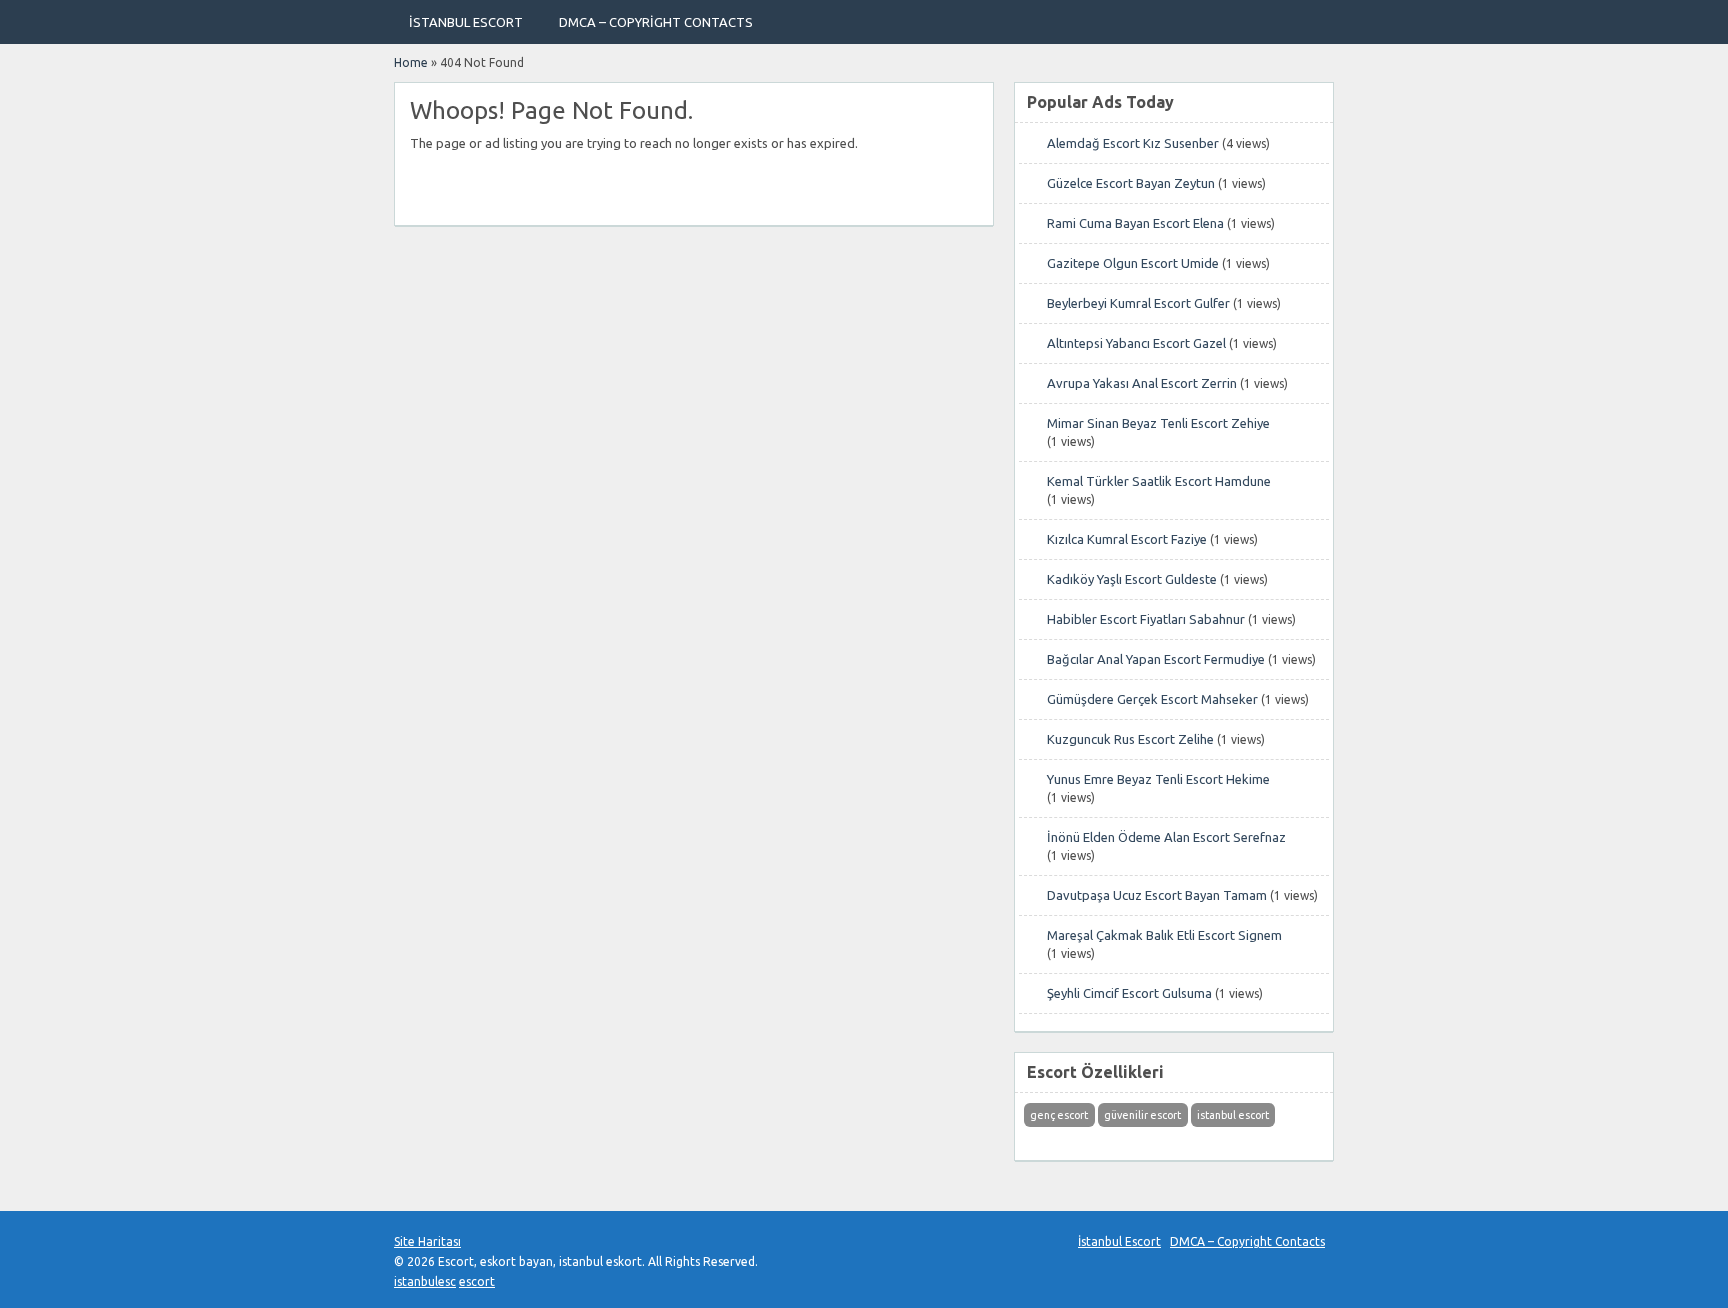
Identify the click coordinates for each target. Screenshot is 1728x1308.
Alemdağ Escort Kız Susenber (1133, 143)
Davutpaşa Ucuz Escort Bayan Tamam (1157, 895)
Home (411, 62)
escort (477, 1281)
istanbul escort (1233, 1115)
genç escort (1059, 1115)
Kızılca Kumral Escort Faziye (1127, 539)
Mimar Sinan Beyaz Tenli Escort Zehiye (1158, 423)
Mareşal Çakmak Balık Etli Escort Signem (1164, 935)
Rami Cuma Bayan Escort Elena (1135, 223)
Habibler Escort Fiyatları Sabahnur (1146, 619)
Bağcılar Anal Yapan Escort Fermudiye (1156, 659)
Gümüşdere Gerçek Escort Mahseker (1152, 699)
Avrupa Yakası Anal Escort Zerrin (1142, 383)
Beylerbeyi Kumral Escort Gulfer (1138, 303)
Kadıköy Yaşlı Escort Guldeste (1132, 579)
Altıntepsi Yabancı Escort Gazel (1136, 343)
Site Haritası (427, 1241)
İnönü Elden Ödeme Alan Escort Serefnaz (1166, 837)
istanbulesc (425, 1281)
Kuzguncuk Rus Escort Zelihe (1130, 739)
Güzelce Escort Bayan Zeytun (1131, 183)
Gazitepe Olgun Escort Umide (1133, 263)
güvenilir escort (1142, 1115)
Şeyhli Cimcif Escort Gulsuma (1129, 993)
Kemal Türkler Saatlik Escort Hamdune (1159, 481)
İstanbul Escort (466, 22)
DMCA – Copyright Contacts (656, 22)
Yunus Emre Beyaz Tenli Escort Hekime (1158, 779)
